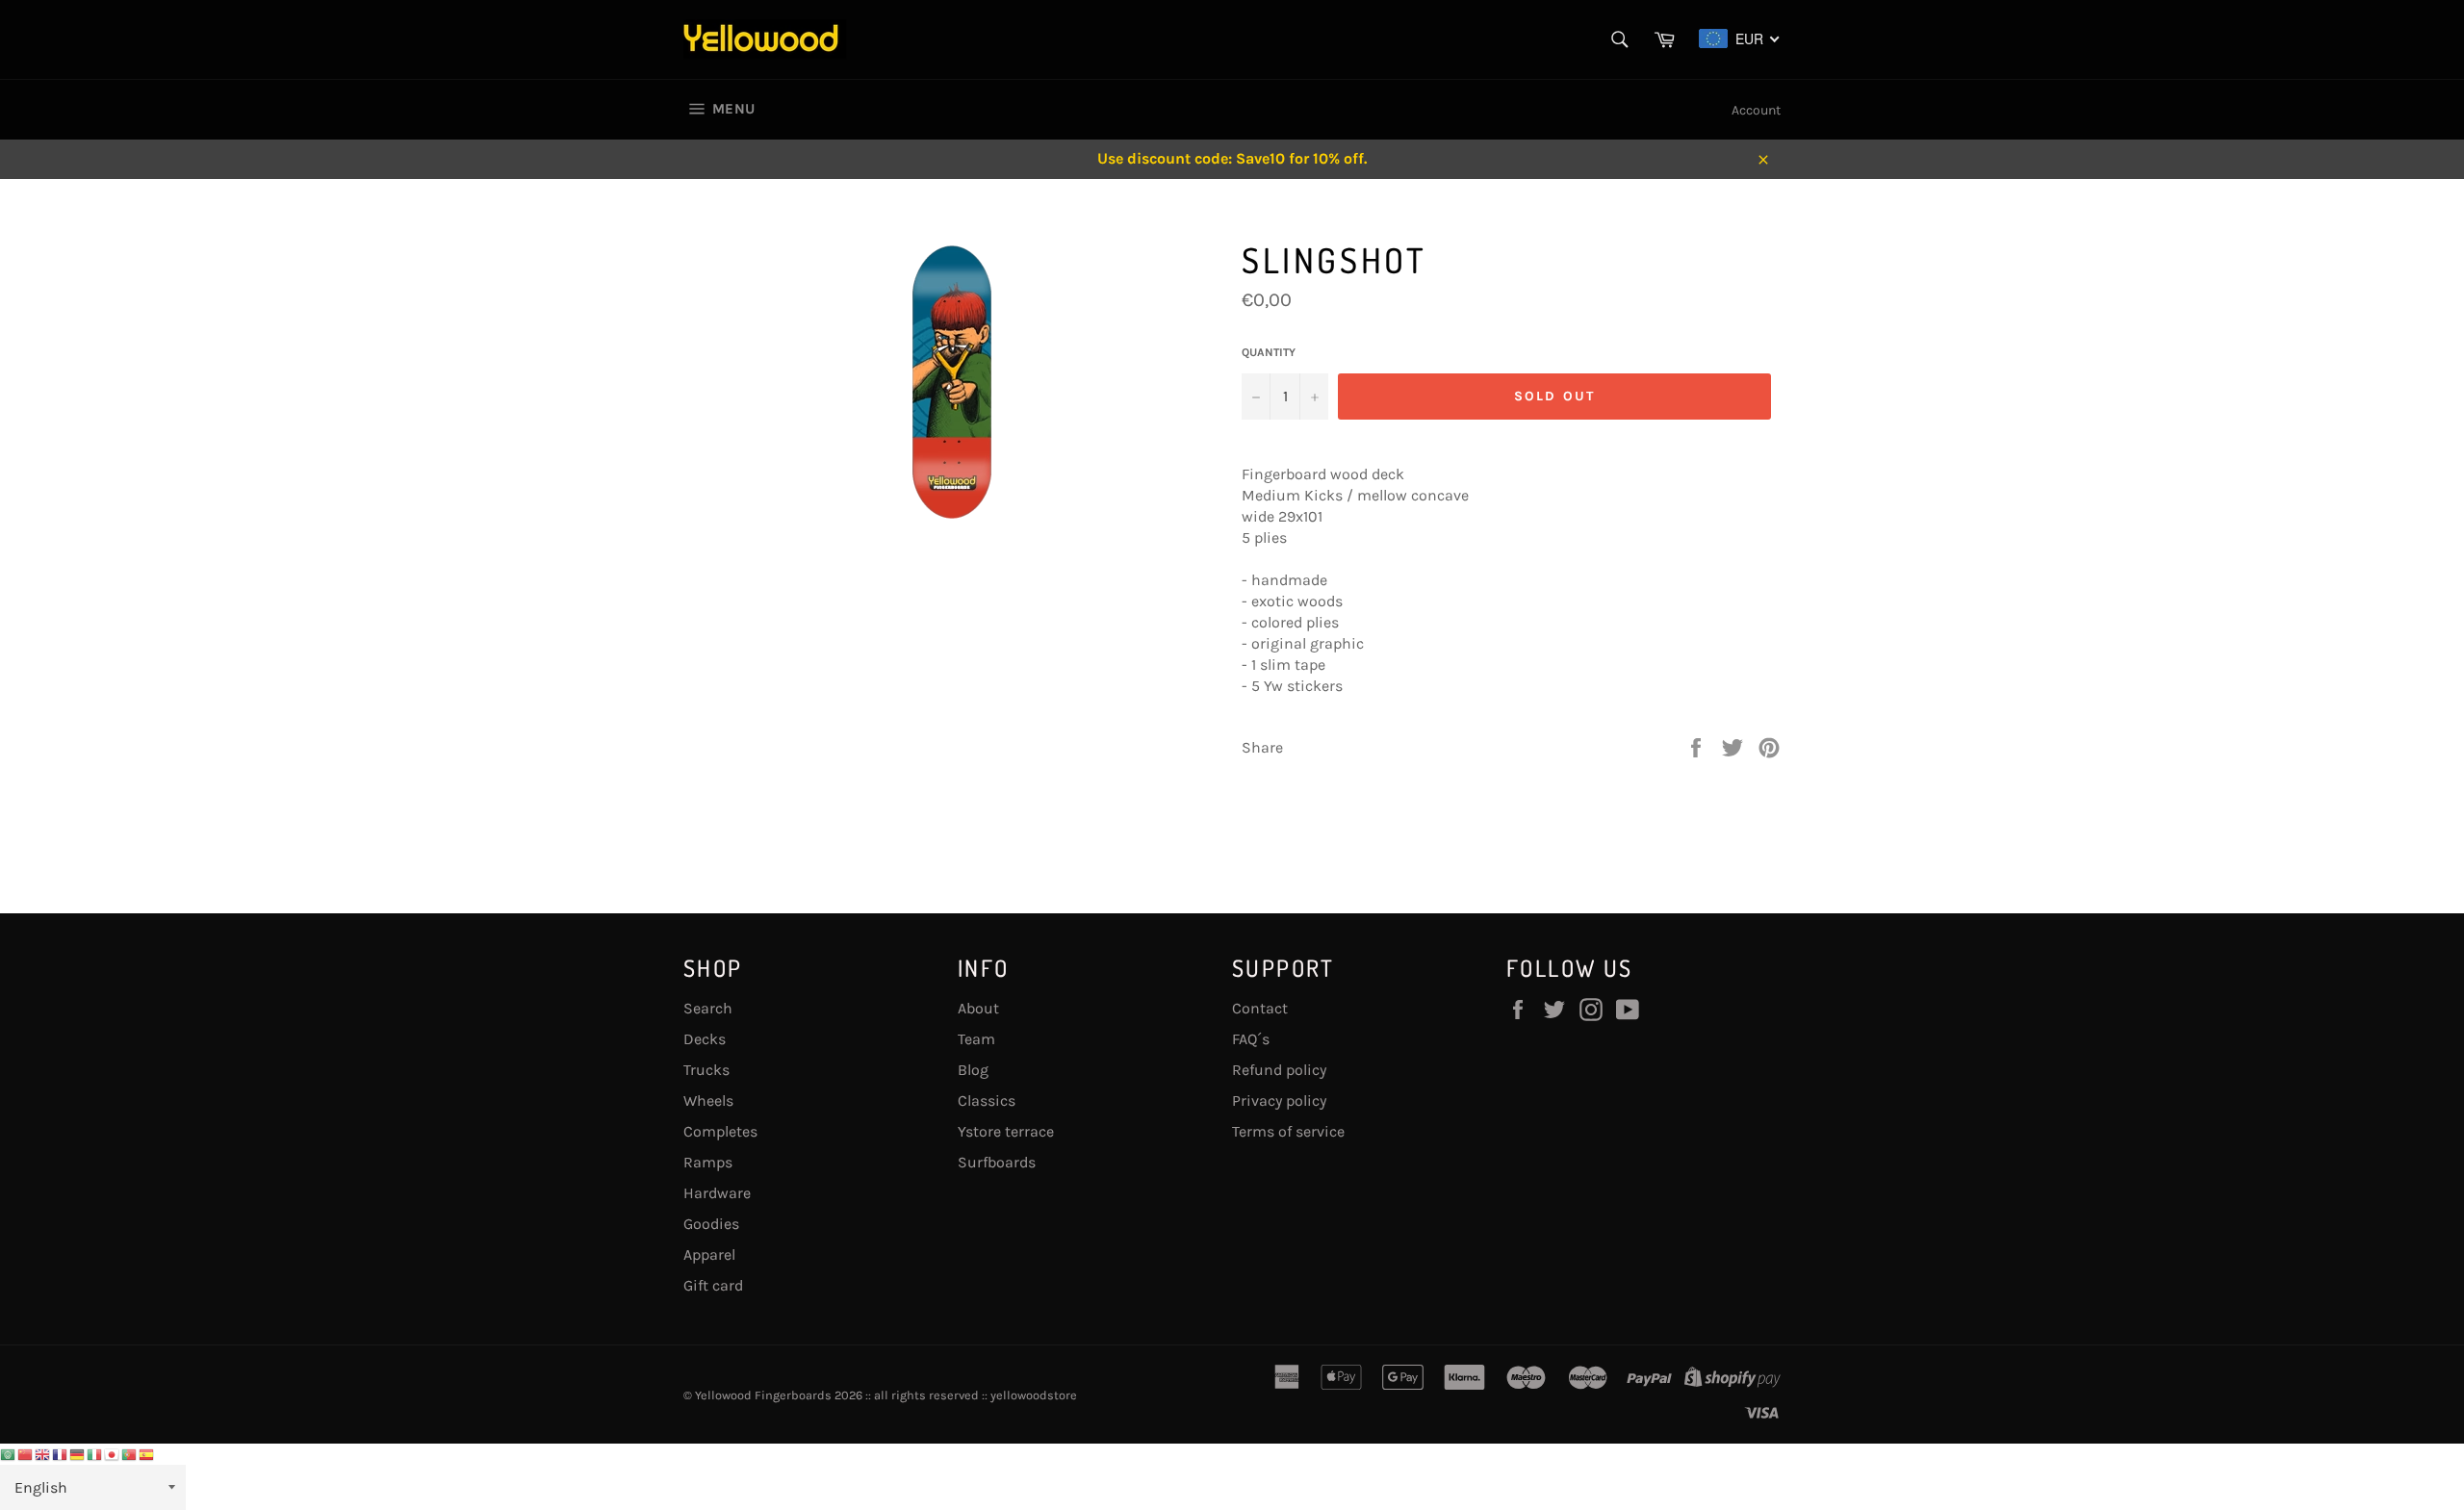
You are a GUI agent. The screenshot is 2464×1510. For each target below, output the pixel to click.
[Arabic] (9, 1454)
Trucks (706, 1070)
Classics (987, 1101)
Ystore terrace (1006, 1131)
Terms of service (1288, 1131)
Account (1756, 110)
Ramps (708, 1162)
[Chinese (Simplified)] (26, 1454)
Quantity (1269, 352)
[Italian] (95, 1454)
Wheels (708, 1101)
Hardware (717, 1193)
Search (708, 1008)
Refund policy (1279, 1070)
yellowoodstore (1034, 1395)
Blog (973, 1070)
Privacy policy (1279, 1101)
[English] (43, 1454)
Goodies (711, 1224)
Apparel (709, 1254)
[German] (78, 1454)
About (978, 1008)
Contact (1260, 1008)
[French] (61, 1454)
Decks (705, 1039)
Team (976, 1039)
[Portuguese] (130, 1454)
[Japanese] (113, 1454)
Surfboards (997, 1162)
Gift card (713, 1285)
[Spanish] (147, 1454)
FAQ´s (1251, 1039)
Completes (720, 1131)
